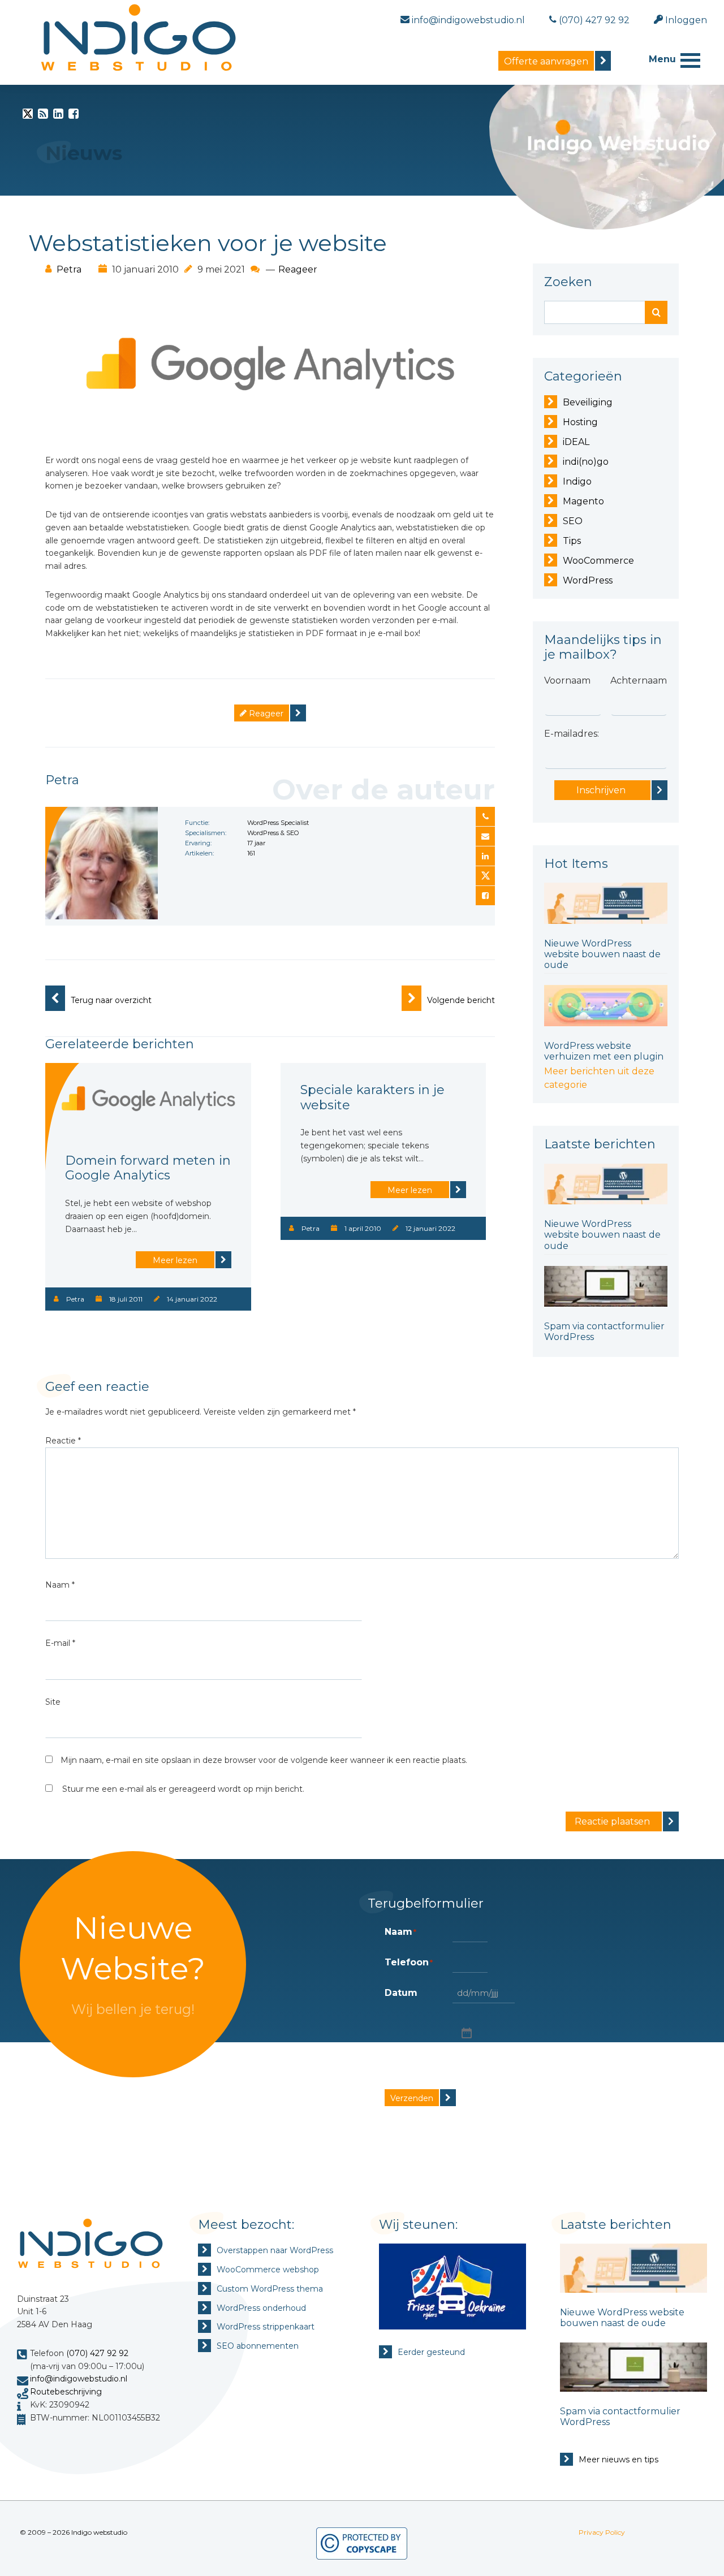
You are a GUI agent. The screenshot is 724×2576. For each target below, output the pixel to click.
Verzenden (412, 2098)
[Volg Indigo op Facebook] (74, 116)
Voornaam (567, 680)
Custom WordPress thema (270, 2289)
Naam (60, 1585)
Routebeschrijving (66, 2392)
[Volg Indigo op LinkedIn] (58, 116)
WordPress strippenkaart (266, 2327)
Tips (572, 541)
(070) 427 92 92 (97, 2353)
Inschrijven (601, 790)
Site (53, 1702)
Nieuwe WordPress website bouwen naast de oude (602, 954)
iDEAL (576, 442)
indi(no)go (586, 462)
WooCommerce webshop (268, 2270)
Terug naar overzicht (111, 1000)
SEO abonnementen (258, 2346)
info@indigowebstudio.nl (79, 2379)
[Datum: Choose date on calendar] (466, 2032)
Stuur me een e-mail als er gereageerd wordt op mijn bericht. (183, 1789)
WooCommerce (598, 561)
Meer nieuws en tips (619, 2460)
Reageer (298, 269)
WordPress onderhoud (261, 2308)
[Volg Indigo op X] (28, 116)
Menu (662, 59)
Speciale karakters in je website (372, 1097)
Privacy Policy (602, 2532)
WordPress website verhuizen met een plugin (604, 1051)
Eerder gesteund (431, 2352)
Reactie (63, 1441)
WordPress (588, 580)
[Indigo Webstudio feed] (43, 116)
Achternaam (639, 680)
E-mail (60, 1643)
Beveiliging (588, 402)
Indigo (577, 481)
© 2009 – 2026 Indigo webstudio (74, 2532)
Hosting (580, 422)
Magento (583, 501)
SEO (573, 521)
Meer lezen (175, 1260)
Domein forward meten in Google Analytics (148, 1168)
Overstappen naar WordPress (275, 2250)
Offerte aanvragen (546, 61)
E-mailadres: (572, 734)
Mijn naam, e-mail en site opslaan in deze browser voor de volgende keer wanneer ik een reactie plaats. (264, 1760)
